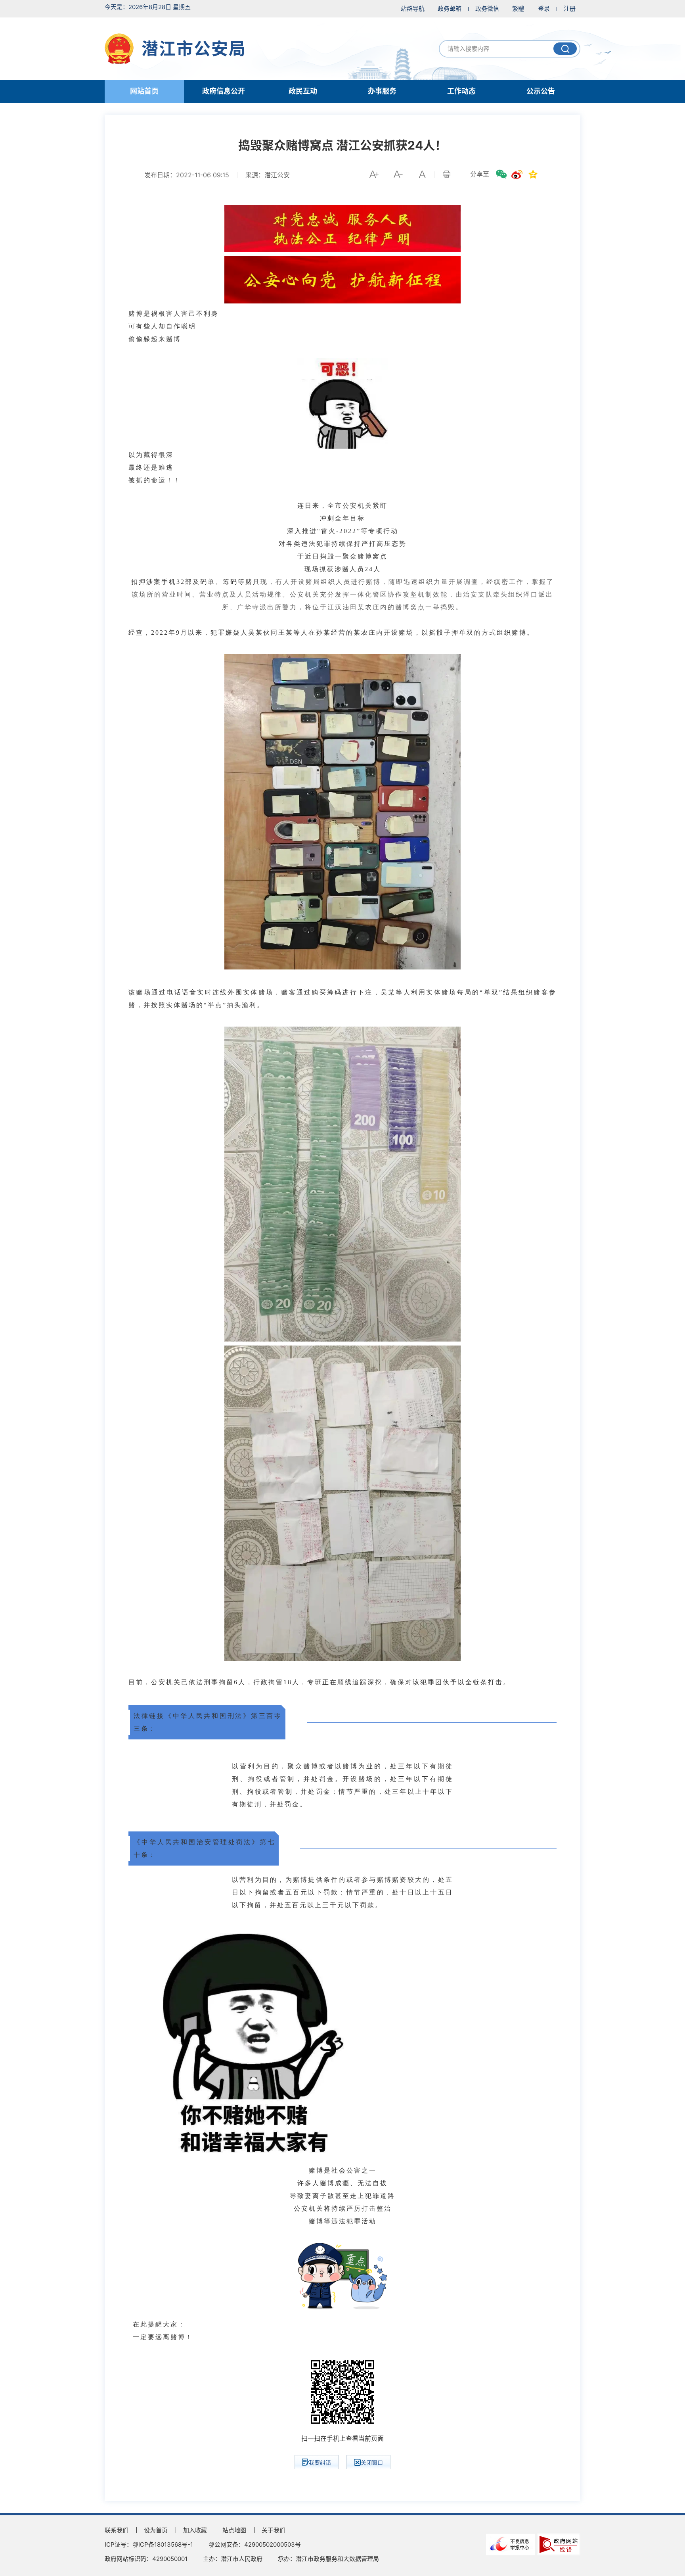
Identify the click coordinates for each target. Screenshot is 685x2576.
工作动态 (461, 91)
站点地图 (234, 2530)
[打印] (446, 174)
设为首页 (156, 2530)
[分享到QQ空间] (533, 174)
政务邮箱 (450, 9)
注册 (570, 9)
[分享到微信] (501, 174)
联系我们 (117, 2530)
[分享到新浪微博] (517, 174)
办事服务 (382, 91)
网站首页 (144, 91)
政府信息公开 (224, 91)
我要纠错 (320, 2462)
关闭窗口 (372, 2462)
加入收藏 (195, 2530)
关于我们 (274, 2530)
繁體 (518, 9)
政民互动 (303, 91)
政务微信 (487, 9)
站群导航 (413, 9)
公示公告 (541, 91)
